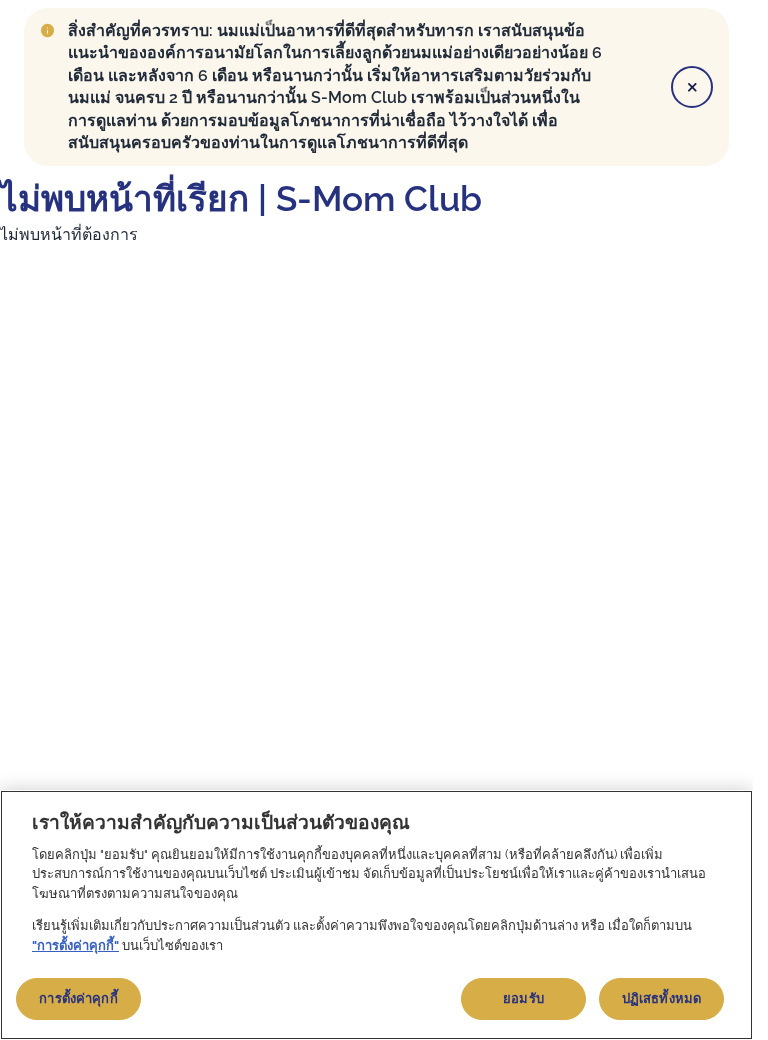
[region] (376, 915)
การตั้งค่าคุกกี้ (78, 998)
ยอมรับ (523, 998)
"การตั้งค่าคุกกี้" (75, 945)
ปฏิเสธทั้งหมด (661, 998)
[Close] (692, 87)
